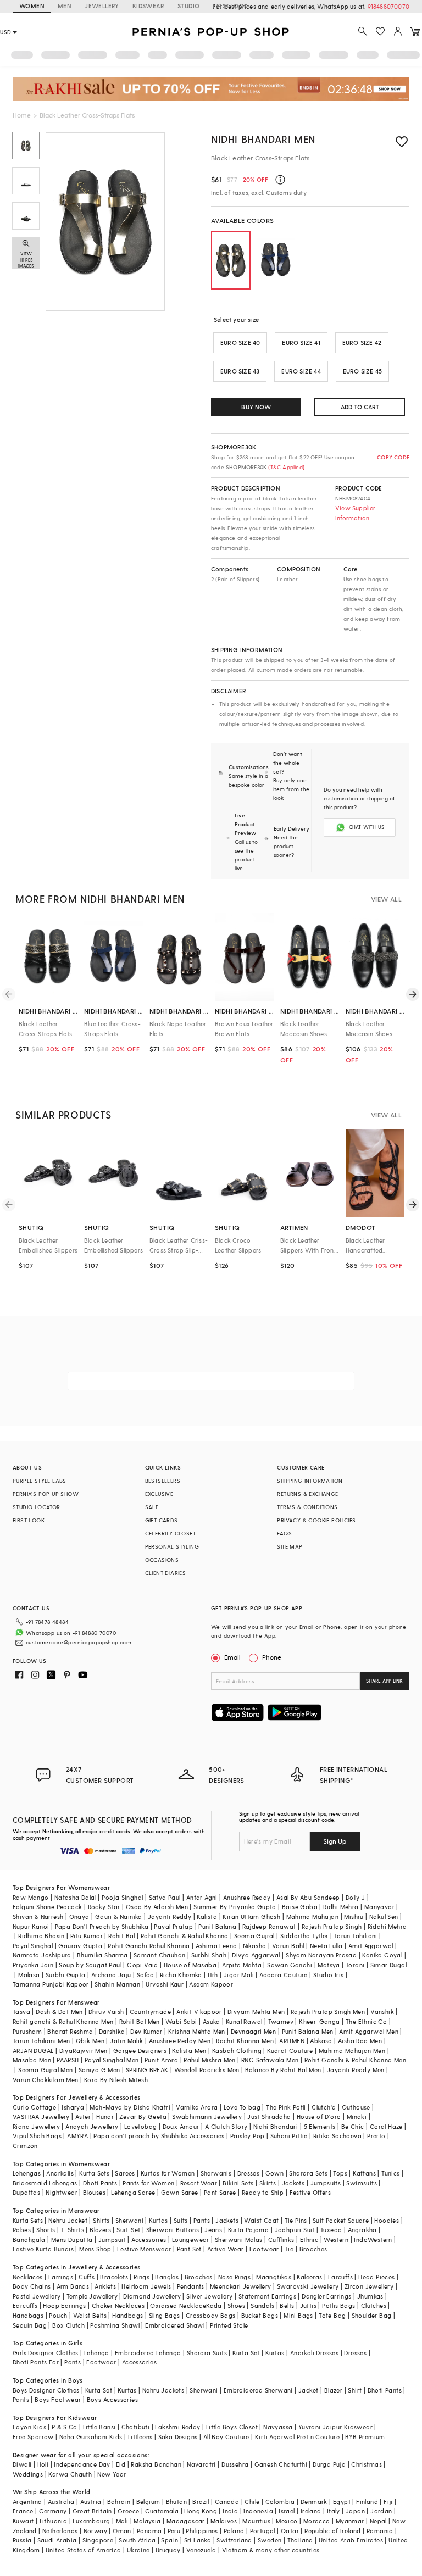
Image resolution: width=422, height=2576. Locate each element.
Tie (289, 2249)
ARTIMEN (292, 2041)
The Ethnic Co (366, 2021)
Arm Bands (73, 2286)
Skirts (268, 2183)
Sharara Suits (207, 2353)
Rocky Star (104, 1907)
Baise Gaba (300, 1907)
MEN (65, 6)
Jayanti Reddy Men (356, 2070)
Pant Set (189, 2249)
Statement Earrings (267, 2296)
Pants (202, 2220)
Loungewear (191, 2240)
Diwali (22, 2464)
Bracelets (114, 2277)
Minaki (357, 2116)
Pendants (191, 2286)
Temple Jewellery (92, 2296)
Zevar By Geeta (143, 2116)
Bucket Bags (260, 2315)
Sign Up (335, 1841)
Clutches (374, 2305)
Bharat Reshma (70, 2031)
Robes (22, 2230)
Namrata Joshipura (42, 1955)
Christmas (367, 2464)
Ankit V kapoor (199, 2012)
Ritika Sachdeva (337, 2136)
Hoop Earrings (64, 2305)
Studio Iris (328, 1975)
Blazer (333, 2390)
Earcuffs (340, 2277)
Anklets (105, 2286)
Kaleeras (309, 2277)
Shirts (101, 2220)
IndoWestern (373, 2240)
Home (22, 115)
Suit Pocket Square (341, 2220)
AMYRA (77, 2136)
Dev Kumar (146, 2031)
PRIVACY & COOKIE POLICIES (316, 1520)
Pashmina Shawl (115, 2325)
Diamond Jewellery (152, 2296)
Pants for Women (148, 2183)
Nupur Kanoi (31, 1926)
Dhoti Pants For (36, 2362)
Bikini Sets (238, 2183)
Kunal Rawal (244, 2021)
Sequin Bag (30, 2325)
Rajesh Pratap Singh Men (328, 2012)
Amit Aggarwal (371, 1946)
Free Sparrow (33, 2437)
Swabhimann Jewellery (207, 2116)
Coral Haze (386, 2126)
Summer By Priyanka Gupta (235, 1907)
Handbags (28, 2315)
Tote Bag (332, 2315)
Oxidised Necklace (178, 2305)
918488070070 (388, 6)
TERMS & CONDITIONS (307, 1507)
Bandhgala (29, 2240)
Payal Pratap (173, 1926)
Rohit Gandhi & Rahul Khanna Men (355, 2060)
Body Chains (32, 2286)
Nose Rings (234, 2277)
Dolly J (356, 1897)
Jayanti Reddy (170, 1916)
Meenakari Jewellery (241, 2286)
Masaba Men (32, 2060)
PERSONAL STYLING (172, 1546)
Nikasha (255, 1946)
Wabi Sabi (181, 2021)
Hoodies (387, 2220)
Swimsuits (362, 2183)
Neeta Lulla (326, 1946)
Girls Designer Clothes (46, 2353)
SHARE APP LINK (384, 1681)
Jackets (293, 2183)
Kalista (207, 1916)
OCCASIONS (162, 1560)
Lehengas (27, 2173)
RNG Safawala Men (270, 2060)
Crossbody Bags (211, 2315)
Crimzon (25, 2146)
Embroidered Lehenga (148, 2353)
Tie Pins (296, 2220)
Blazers (100, 2230)
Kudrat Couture (290, 2051)
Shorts (46, 2230)
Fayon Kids (29, 2427)
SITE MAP (290, 1546)
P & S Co (64, 2427)
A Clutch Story (226, 2126)
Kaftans (364, 2173)
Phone (272, 1657)
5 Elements (320, 2126)
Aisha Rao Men (360, 2041)
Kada (214, 2305)
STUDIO (188, 6)
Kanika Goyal (382, 1955)
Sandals (262, 2305)
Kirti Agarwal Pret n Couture (297, 2437)
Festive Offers (310, 2192)
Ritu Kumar (87, 1936)
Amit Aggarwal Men (369, 2031)
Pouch (58, 2315)
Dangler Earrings (326, 2296)
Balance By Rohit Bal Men (283, 2070)
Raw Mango (31, 1897)
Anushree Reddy (247, 1897)
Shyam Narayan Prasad (321, 1955)
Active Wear (225, 2249)
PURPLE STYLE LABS (40, 1481)
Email (232, 1657)
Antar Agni (202, 1897)
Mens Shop (95, 2249)
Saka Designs (178, 2437)
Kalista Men (189, 2051)
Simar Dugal (388, 1965)
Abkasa (321, 2041)
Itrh (213, 1975)
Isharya (73, 2107)
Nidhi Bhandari (276, 2126)
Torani (355, 1965)
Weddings (28, 2474)
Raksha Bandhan (156, 2464)
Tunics (390, 2173)
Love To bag (242, 2107)
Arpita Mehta (242, 1965)
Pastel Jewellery (37, 2296)
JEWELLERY (102, 6)
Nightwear (62, 2192)
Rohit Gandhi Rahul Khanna (149, 1946)
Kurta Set (246, 2353)
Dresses (249, 2173)
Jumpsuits (326, 2183)
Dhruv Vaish (106, 2012)
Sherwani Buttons (173, 2230)
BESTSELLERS (163, 1481)
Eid (121, 2464)
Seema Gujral (254, 1936)
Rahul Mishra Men (209, 2060)
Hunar (105, 2116)
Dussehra (235, 2464)
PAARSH (68, 2060)
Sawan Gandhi (290, 1965)
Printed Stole (229, 2325)
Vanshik (382, 2012)
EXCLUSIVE (159, 1494)
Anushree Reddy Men (180, 2041)
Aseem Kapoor (211, 1984)
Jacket (308, 2390)
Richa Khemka (181, 1975)
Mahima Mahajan (313, 1916)
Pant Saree (220, 2192)
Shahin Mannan (117, 1984)
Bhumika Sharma (102, 1955)
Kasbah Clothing (237, 2051)
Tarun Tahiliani (356, 1936)
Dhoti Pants (100, 2183)
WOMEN (32, 6)
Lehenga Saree (133, 2192)
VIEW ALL (386, 899)
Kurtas (158, 2220)
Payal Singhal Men (112, 2060)
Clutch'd (324, 2107)
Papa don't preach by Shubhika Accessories (159, 2136)
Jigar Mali (239, 1975)
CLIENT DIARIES (166, 1573)
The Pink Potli (286, 2107)
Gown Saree (180, 2192)
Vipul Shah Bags (37, 2136)
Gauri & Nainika (119, 1916)
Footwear (264, 2249)
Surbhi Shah (209, 1955)
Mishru (354, 1916)
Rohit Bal (122, 1936)
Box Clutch (68, 2325)
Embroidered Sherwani (258, 2390)
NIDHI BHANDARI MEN (263, 139)
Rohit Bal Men (140, 2021)
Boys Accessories (112, 2399)
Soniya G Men (99, 2070)
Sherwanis (216, 2173)
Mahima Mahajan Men (352, 2051)
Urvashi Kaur (165, 1984)
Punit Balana (217, 1926)
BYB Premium (365, 2437)
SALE (152, 1507)
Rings (141, 2277)
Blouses (94, 2192)
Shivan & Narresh (38, 1916)
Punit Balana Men (308, 2031)
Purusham (27, 2031)
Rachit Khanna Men (245, 2041)
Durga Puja (329, 2464)
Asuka (212, 2021)
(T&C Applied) (285, 467)
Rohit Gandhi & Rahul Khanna (185, 1936)
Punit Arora (161, 2060)
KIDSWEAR (148, 6)
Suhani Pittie (289, 2136)
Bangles (167, 2277)
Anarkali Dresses (314, 2353)
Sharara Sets (308, 2173)
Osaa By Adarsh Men (157, 1907)
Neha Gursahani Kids (91, 2437)
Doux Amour (181, 2126)
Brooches (313, 2249)
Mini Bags (298, 2315)
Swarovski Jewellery (308, 2286)
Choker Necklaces (118, 2305)
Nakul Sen (384, 1916)
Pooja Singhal (122, 1897)
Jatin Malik (126, 2041)
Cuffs (87, 2277)
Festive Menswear (144, 2249)
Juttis (308, 2305)
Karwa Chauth (70, 2474)
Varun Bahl (288, 1946)
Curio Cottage (34, 2107)
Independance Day (82, 2464)
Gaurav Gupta (80, 1946)
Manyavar (379, 1907)
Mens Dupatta (72, 2240)
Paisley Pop (247, 2136)
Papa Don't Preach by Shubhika (102, 1926)
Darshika (112, 2031)
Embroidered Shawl (175, 2325)
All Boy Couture (226, 2437)
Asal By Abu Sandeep (308, 1897)
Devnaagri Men (253, 2031)
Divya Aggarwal (256, 1955)
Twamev (281, 2021)
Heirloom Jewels (146, 2286)
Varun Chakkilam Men (46, 2080)
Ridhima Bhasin (41, 1936)
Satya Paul (165, 1897)
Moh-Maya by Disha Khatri (130, 2107)
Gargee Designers (140, 2051)
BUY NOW (256, 407)
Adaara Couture (284, 1975)
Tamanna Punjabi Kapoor (51, 1984)
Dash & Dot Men (59, 2012)
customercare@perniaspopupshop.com (79, 1642)
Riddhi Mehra (387, 1926)
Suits (181, 2220)
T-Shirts (73, 2230)
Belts (287, 2305)
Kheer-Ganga (319, 2021)
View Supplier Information (356, 513)
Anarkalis (60, 2173)
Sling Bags (165, 2315)
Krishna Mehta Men (197, 2031)
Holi (43, 2464)
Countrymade (150, 2012)
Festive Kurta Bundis (43, 2249)
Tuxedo (331, 2230)
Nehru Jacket (68, 2220)
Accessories (149, 2240)
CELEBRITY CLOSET (170, 1533)
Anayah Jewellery (92, 2126)
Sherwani (129, 2220)
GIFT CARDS (162, 1520)
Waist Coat (261, 2220)
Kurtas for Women (168, 2173)
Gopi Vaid (143, 1965)
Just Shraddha (269, 2116)
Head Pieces (376, 2277)
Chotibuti (136, 2427)
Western (336, 2240)
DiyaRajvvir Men (84, 2051)
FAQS (284, 1533)
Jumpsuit (112, 2240)
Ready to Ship (263, 2192)
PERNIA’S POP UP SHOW (46, 1494)
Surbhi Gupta (66, 1975)
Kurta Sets (94, 2173)
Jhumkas (370, 2296)
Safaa (146, 1975)
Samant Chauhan (160, 1955)
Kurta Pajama (249, 2230)
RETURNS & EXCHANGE (307, 1494)
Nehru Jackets (163, 2390)
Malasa (29, 1975)
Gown (275, 2173)
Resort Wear (199, 2183)
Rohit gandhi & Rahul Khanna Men (63, 2021)
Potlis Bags (338, 2305)
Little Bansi (99, 2427)
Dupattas (26, 2192)
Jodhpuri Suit (295, 2230)
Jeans (213, 2230)
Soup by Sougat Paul (90, 1965)
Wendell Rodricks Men (207, 2070)
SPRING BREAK (147, 2070)
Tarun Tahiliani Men (41, 2041)
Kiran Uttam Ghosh (251, 1916)
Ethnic (309, 2240)
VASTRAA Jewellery (41, 2116)
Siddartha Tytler (304, 1936)
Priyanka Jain (33, 1965)
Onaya (79, 1916)
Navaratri (201, 2464)
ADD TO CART (360, 407)
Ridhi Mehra (341, 1907)
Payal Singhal (33, 1946)
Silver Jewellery (209, 2296)
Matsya (329, 1965)
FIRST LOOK (230, 6)
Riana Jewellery (36, 2126)
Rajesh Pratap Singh (332, 1926)
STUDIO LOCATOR (37, 1507)
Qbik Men (90, 2041)
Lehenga (97, 2353)
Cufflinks (281, 2240)
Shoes (236, 2305)
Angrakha (362, 2230)
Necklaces (28, 2277)
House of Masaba (190, 1965)
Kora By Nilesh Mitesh (116, 2080)
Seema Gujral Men (45, 2070)
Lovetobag (141, 2126)
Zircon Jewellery (369, 2286)
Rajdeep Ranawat (269, 1926)
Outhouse (356, 2107)
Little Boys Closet (232, 2427)
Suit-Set (128, 2230)
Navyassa (278, 2427)
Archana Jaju (111, 1975)
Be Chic (353, 2126)
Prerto (376, 2136)
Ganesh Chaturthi (281, 2464)
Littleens (140, 2437)
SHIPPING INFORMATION (310, 1481)
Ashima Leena (216, 1946)
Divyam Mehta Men (256, 2012)
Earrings (61, 2277)
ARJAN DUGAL (33, 2051)
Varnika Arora (197, 2107)
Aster (83, 2116)
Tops (340, 2173)
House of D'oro (319, 2116)
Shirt (355, 2390)
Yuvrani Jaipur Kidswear (335, 2427)
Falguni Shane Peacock (47, 1907)
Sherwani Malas (239, 2240)
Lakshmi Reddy (177, 2427)
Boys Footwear (58, 2399)
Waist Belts (90, 2315)
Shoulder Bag (372, 2315)
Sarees (125, 2173)
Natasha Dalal (75, 1897)
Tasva (21, 2012)
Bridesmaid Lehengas (45, 2183)
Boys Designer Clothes (46, 2390)
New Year (112, 2474)
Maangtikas (274, 2277)
